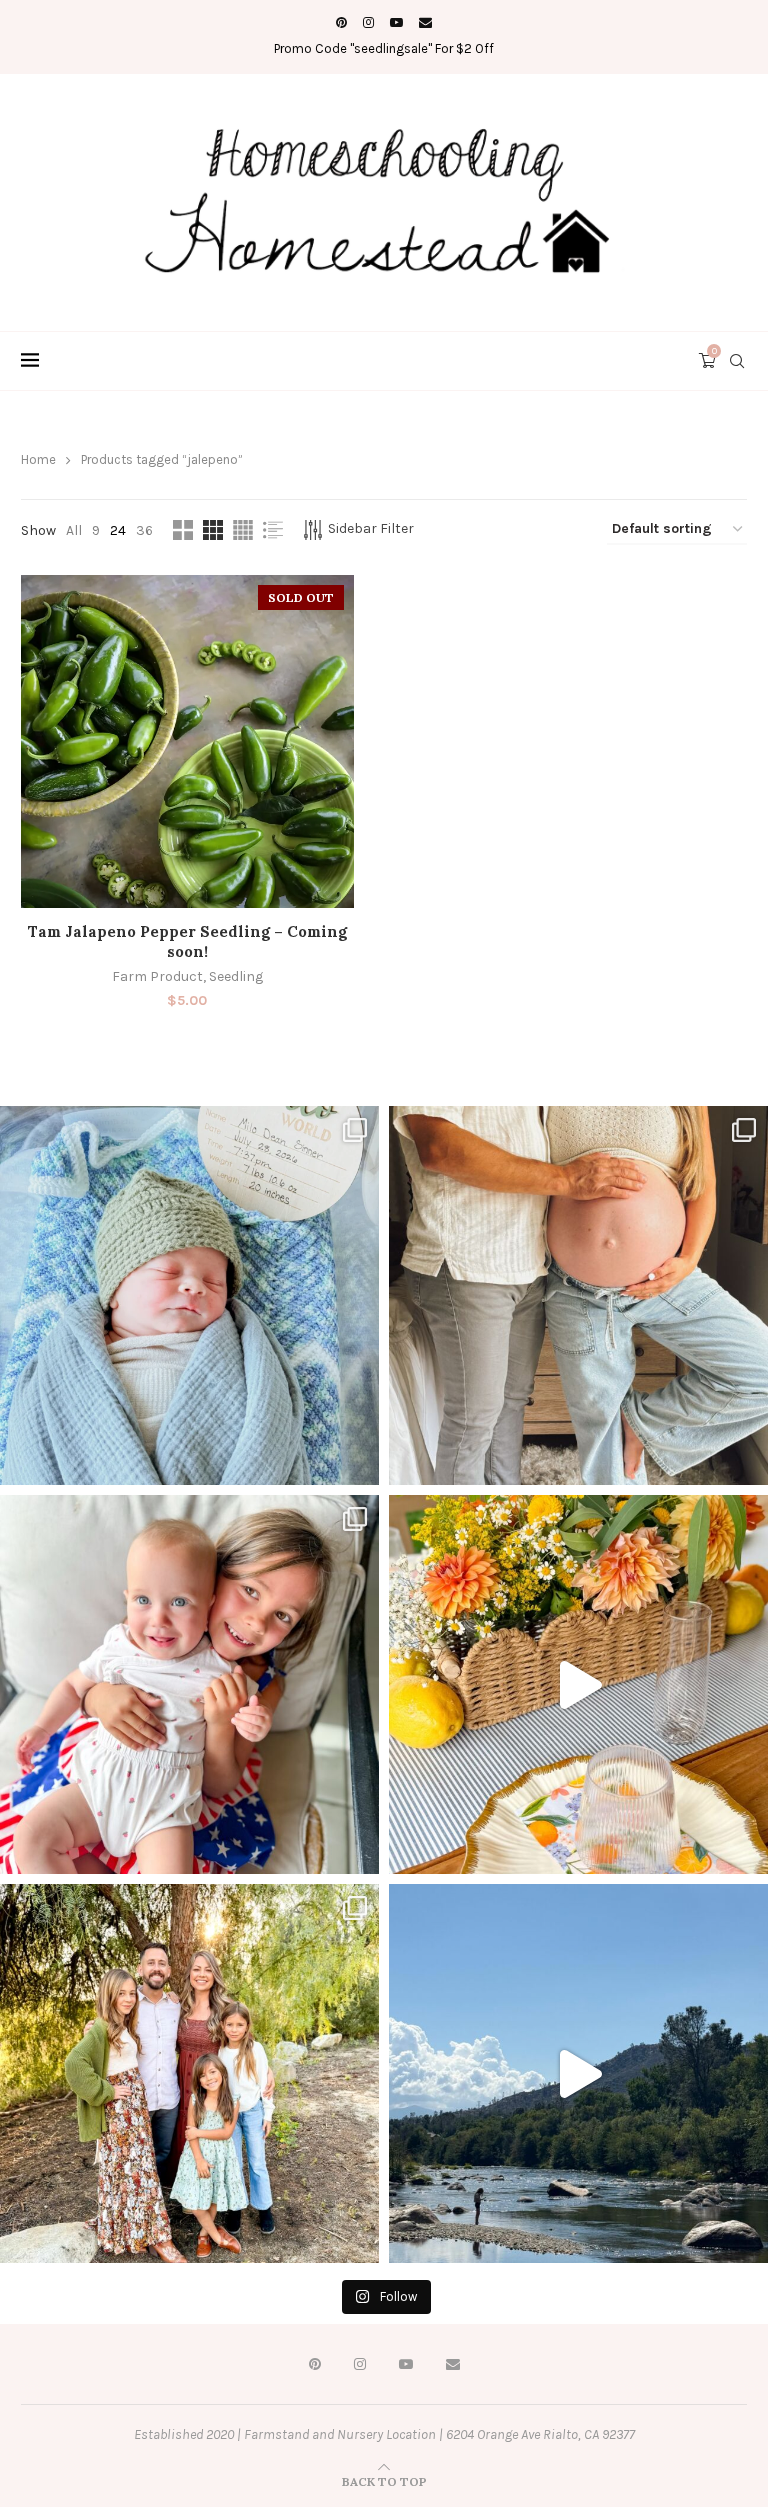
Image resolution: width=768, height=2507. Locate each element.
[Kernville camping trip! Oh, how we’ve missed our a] (578, 2073)
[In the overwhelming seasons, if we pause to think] (189, 2073)
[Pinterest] (341, 22)
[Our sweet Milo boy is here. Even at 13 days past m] (189, 1295)
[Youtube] (396, 22)
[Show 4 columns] (243, 530)
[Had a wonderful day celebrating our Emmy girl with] (189, 1684)
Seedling (236, 976)
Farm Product (157, 976)
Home (38, 459)
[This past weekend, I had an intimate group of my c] (578, 1684)
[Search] (737, 361)
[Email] (425, 22)
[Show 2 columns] (183, 530)
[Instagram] (368, 22)
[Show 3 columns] (213, 530)
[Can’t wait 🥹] (578, 1295)
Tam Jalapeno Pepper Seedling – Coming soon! (187, 941)
